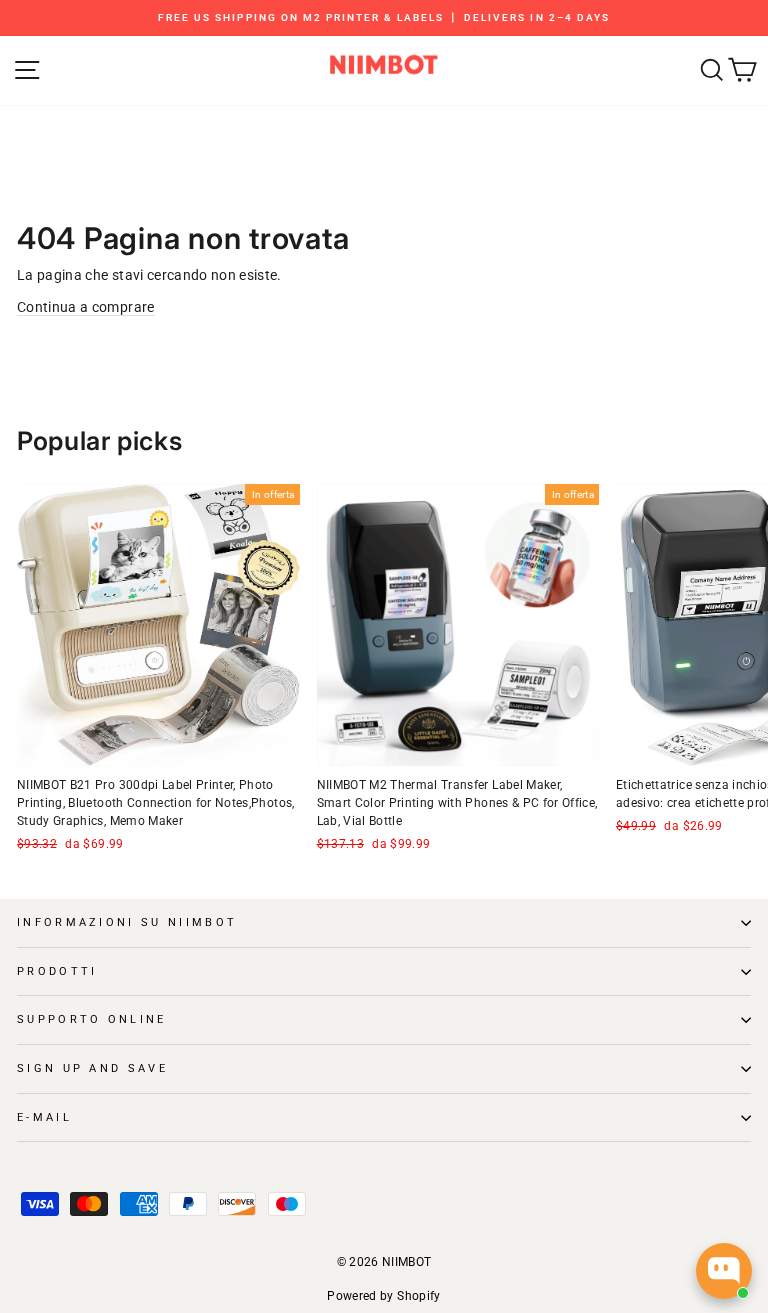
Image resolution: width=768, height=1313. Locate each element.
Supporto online (92, 1019)
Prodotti (57, 971)
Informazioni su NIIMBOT (127, 922)
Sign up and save (92, 1068)
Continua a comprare (86, 307)
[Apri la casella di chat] (724, 1271)
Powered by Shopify (383, 1296)
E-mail (44, 1117)
